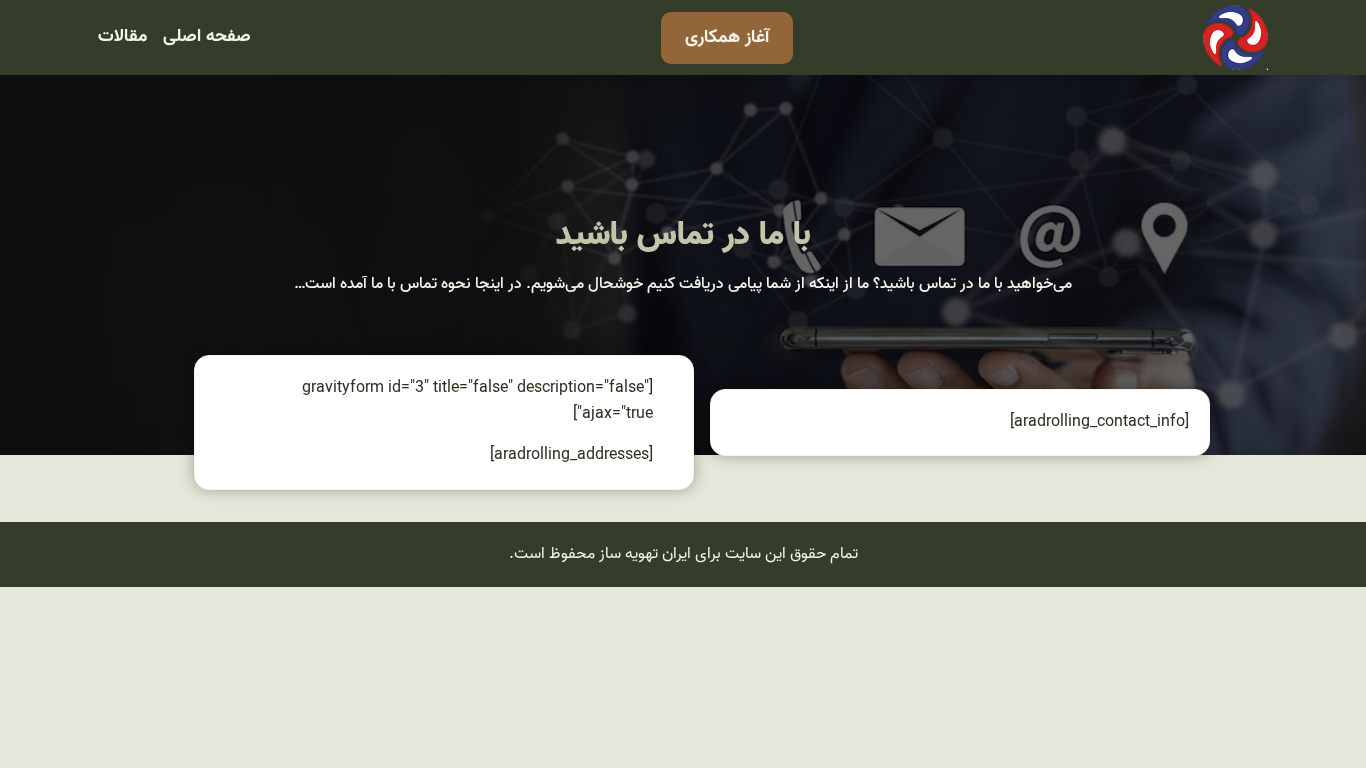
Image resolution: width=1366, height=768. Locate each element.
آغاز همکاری (727, 37)
